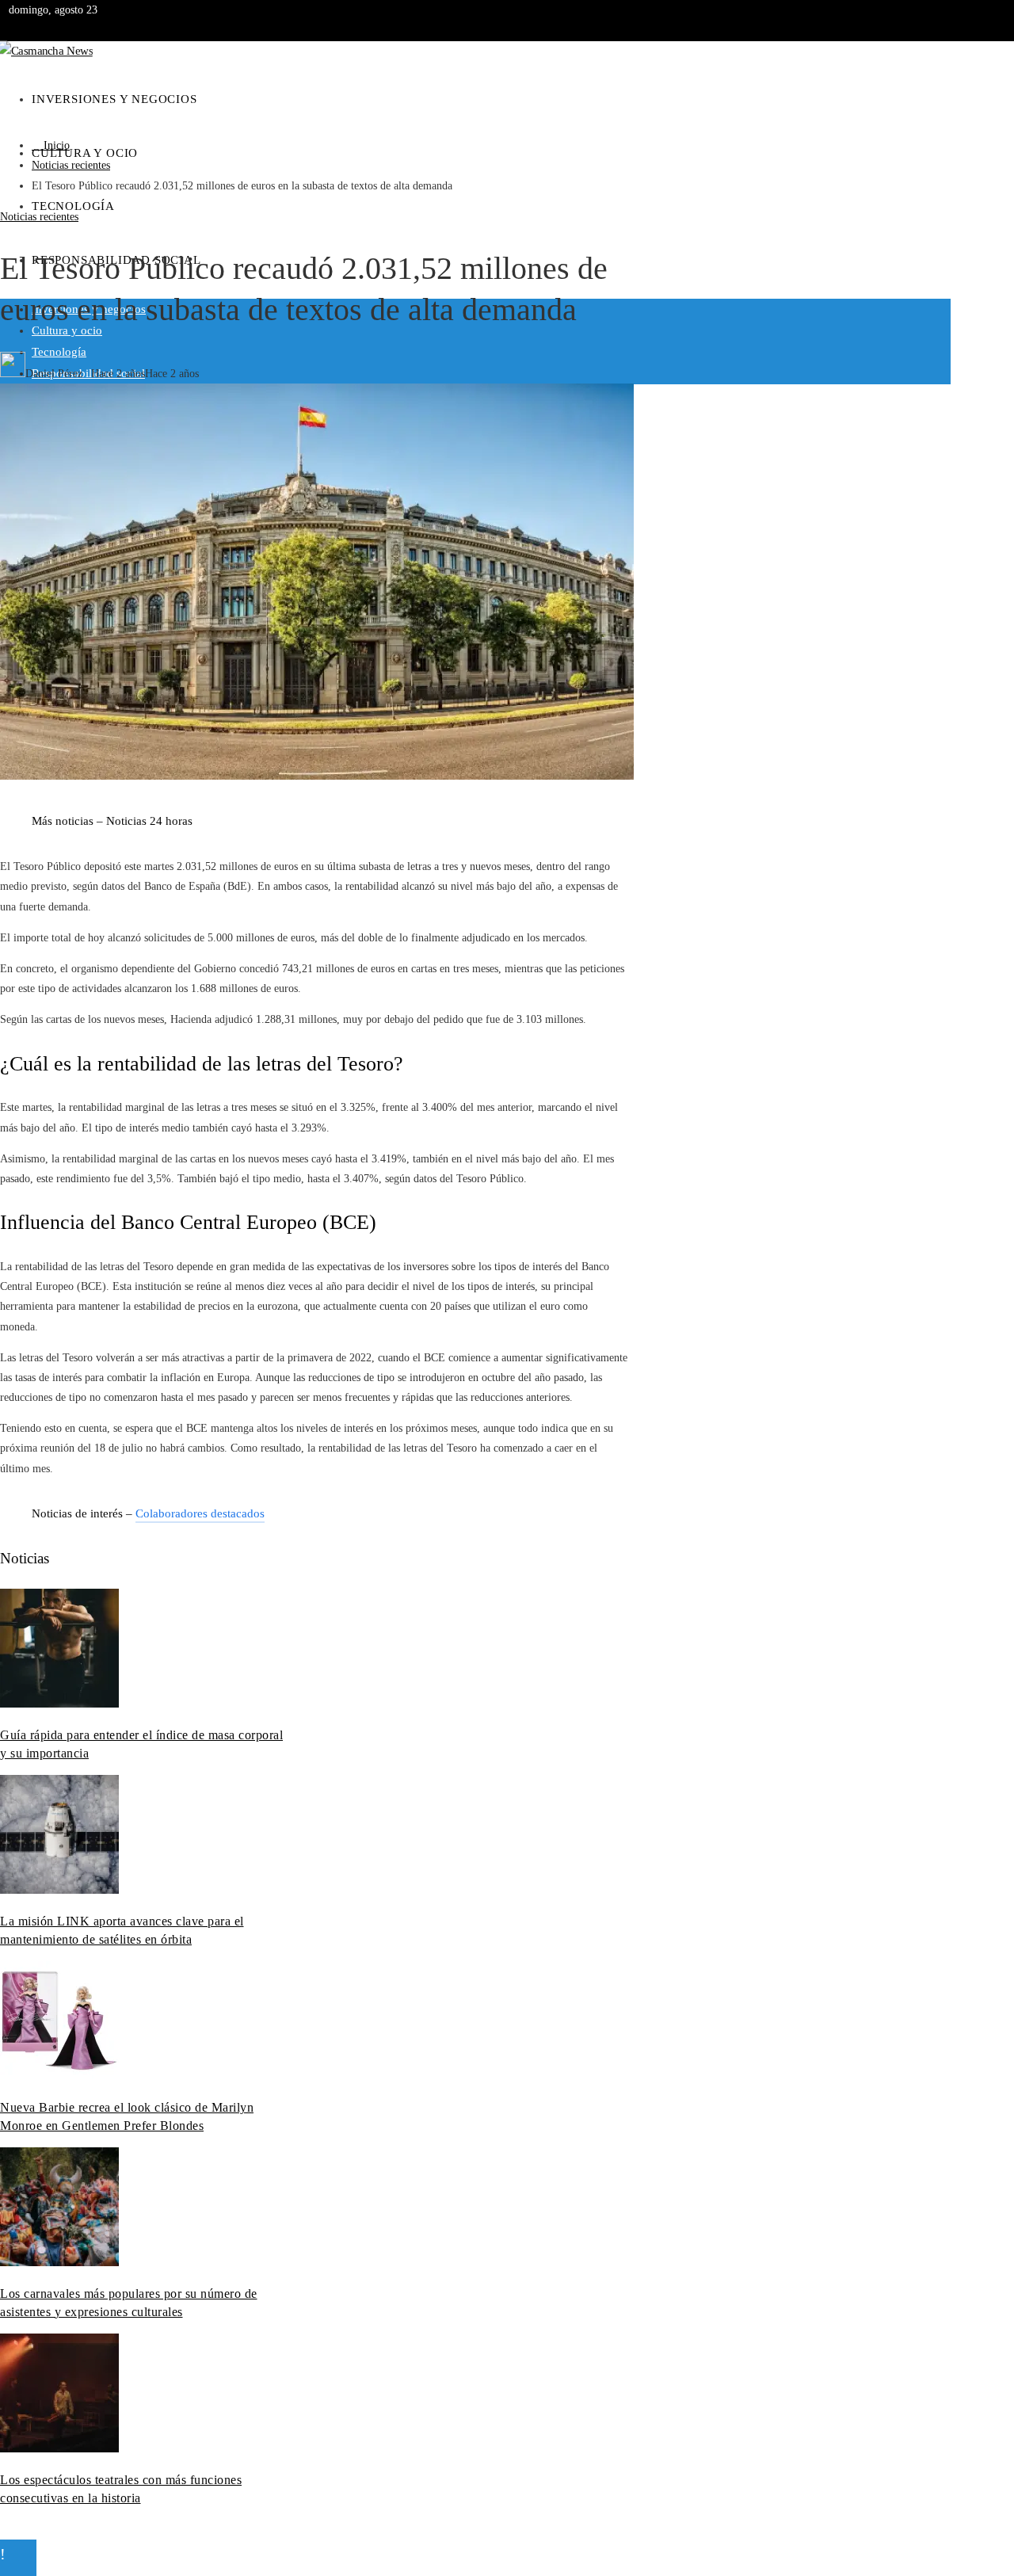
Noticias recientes (39, 217)
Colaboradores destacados (200, 1513)
